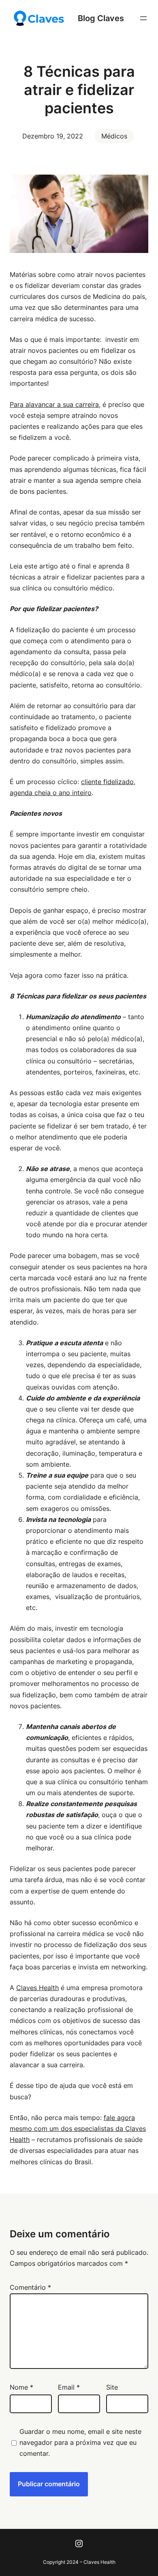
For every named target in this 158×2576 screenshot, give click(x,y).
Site (112, 2387)
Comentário (30, 2287)
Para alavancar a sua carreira (54, 404)
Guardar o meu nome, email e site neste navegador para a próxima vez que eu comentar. (80, 2442)
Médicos (114, 136)
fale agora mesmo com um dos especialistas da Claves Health (78, 2129)
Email (69, 2387)
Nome (21, 2387)
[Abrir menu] (143, 18)
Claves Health (37, 1988)
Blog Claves (101, 18)
